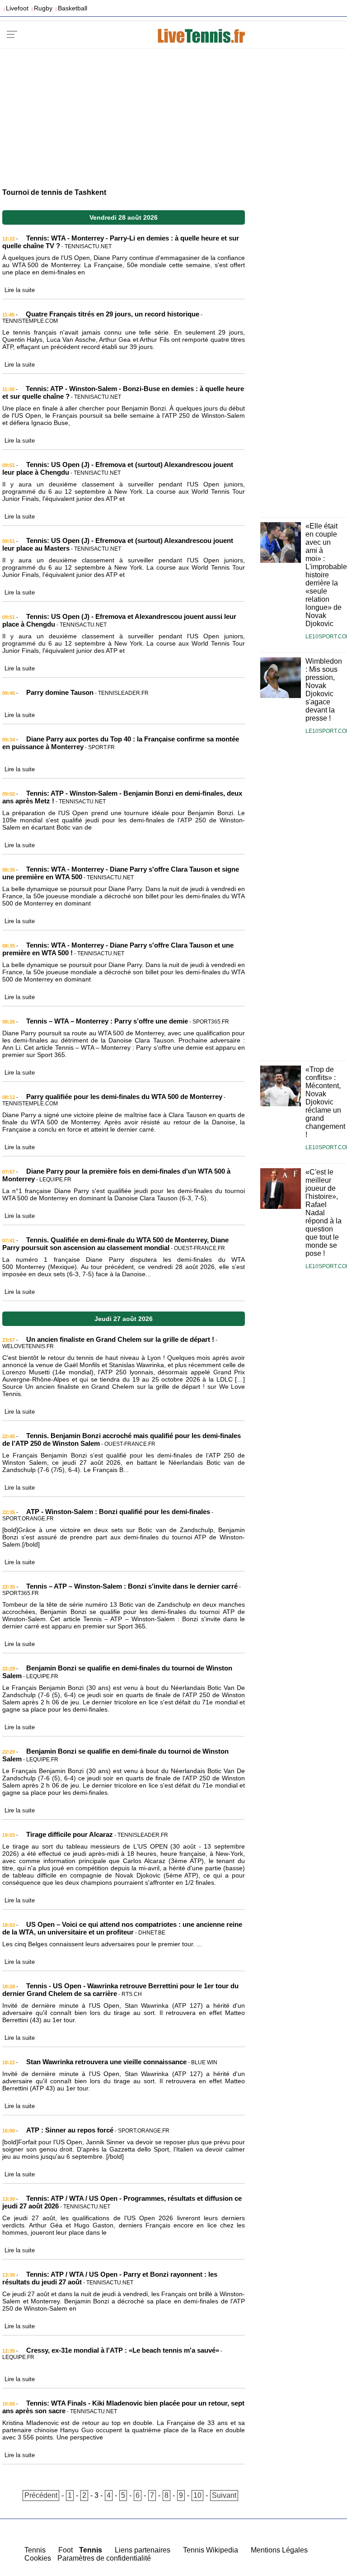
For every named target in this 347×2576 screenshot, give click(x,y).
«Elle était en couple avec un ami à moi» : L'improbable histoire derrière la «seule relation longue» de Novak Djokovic (326, 575)
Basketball (73, 8)
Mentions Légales (279, 2550)
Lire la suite (20, 290)
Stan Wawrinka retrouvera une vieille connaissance (106, 2062)
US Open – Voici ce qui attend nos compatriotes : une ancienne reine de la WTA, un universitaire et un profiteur (122, 1928)
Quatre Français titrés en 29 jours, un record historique (113, 314)
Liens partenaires (143, 2550)
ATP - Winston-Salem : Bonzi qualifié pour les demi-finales (118, 1512)
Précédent (41, 2495)
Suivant (224, 2495)
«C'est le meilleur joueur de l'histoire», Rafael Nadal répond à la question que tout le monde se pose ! (324, 1213)
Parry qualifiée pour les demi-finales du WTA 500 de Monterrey (124, 1097)
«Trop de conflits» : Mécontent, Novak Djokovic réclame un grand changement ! (325, 1102)
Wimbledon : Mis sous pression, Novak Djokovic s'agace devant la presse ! (324, 690)
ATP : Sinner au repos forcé (70, 2130)
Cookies (38, 2558)
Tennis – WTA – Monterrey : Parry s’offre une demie (107, 1021)
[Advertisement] (173, 114)
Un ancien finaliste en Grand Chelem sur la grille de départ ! (120, 1339)
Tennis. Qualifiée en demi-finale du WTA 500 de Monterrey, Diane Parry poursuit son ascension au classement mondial (115, 1244)
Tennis (35, 2550)
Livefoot (17, 8)
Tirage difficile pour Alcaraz (70, 1834)
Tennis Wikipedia (211, 2550)
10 (197, 2495)
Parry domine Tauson (60, 692)
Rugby (43, 8)
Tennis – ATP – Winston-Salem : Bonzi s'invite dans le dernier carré (132, 1586)
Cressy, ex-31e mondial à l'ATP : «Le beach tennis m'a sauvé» (123, 2350)
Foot (66, 2550)
